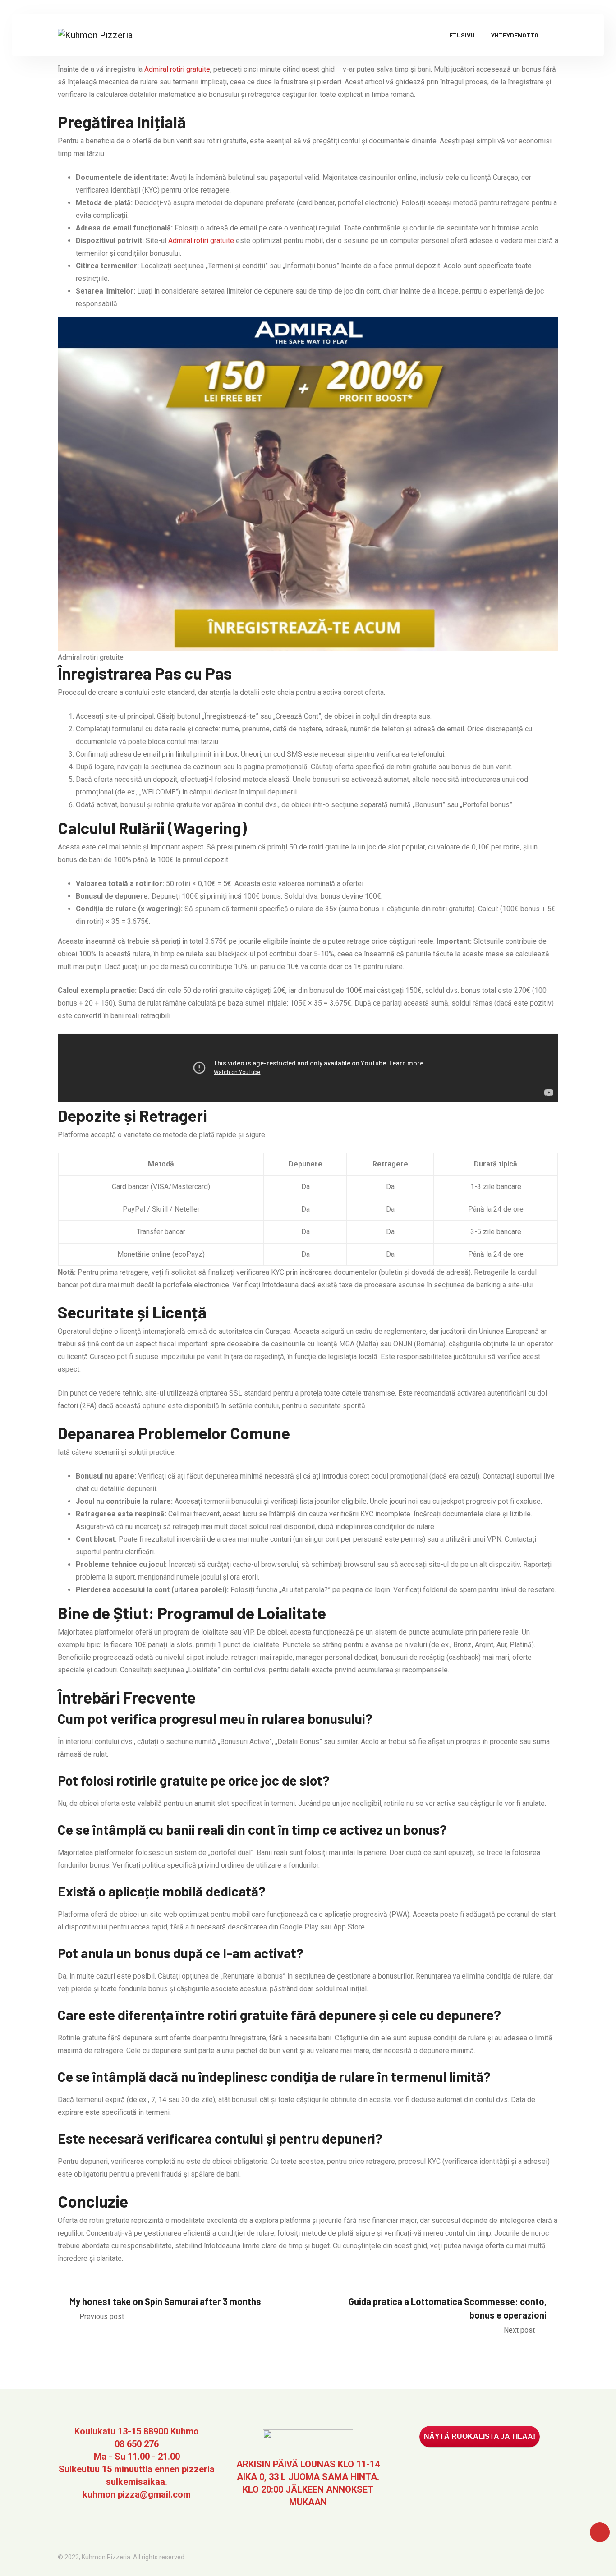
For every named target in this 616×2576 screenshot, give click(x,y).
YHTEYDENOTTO (515, 35)
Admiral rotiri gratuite (177, 69)
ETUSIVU (462, 35)
